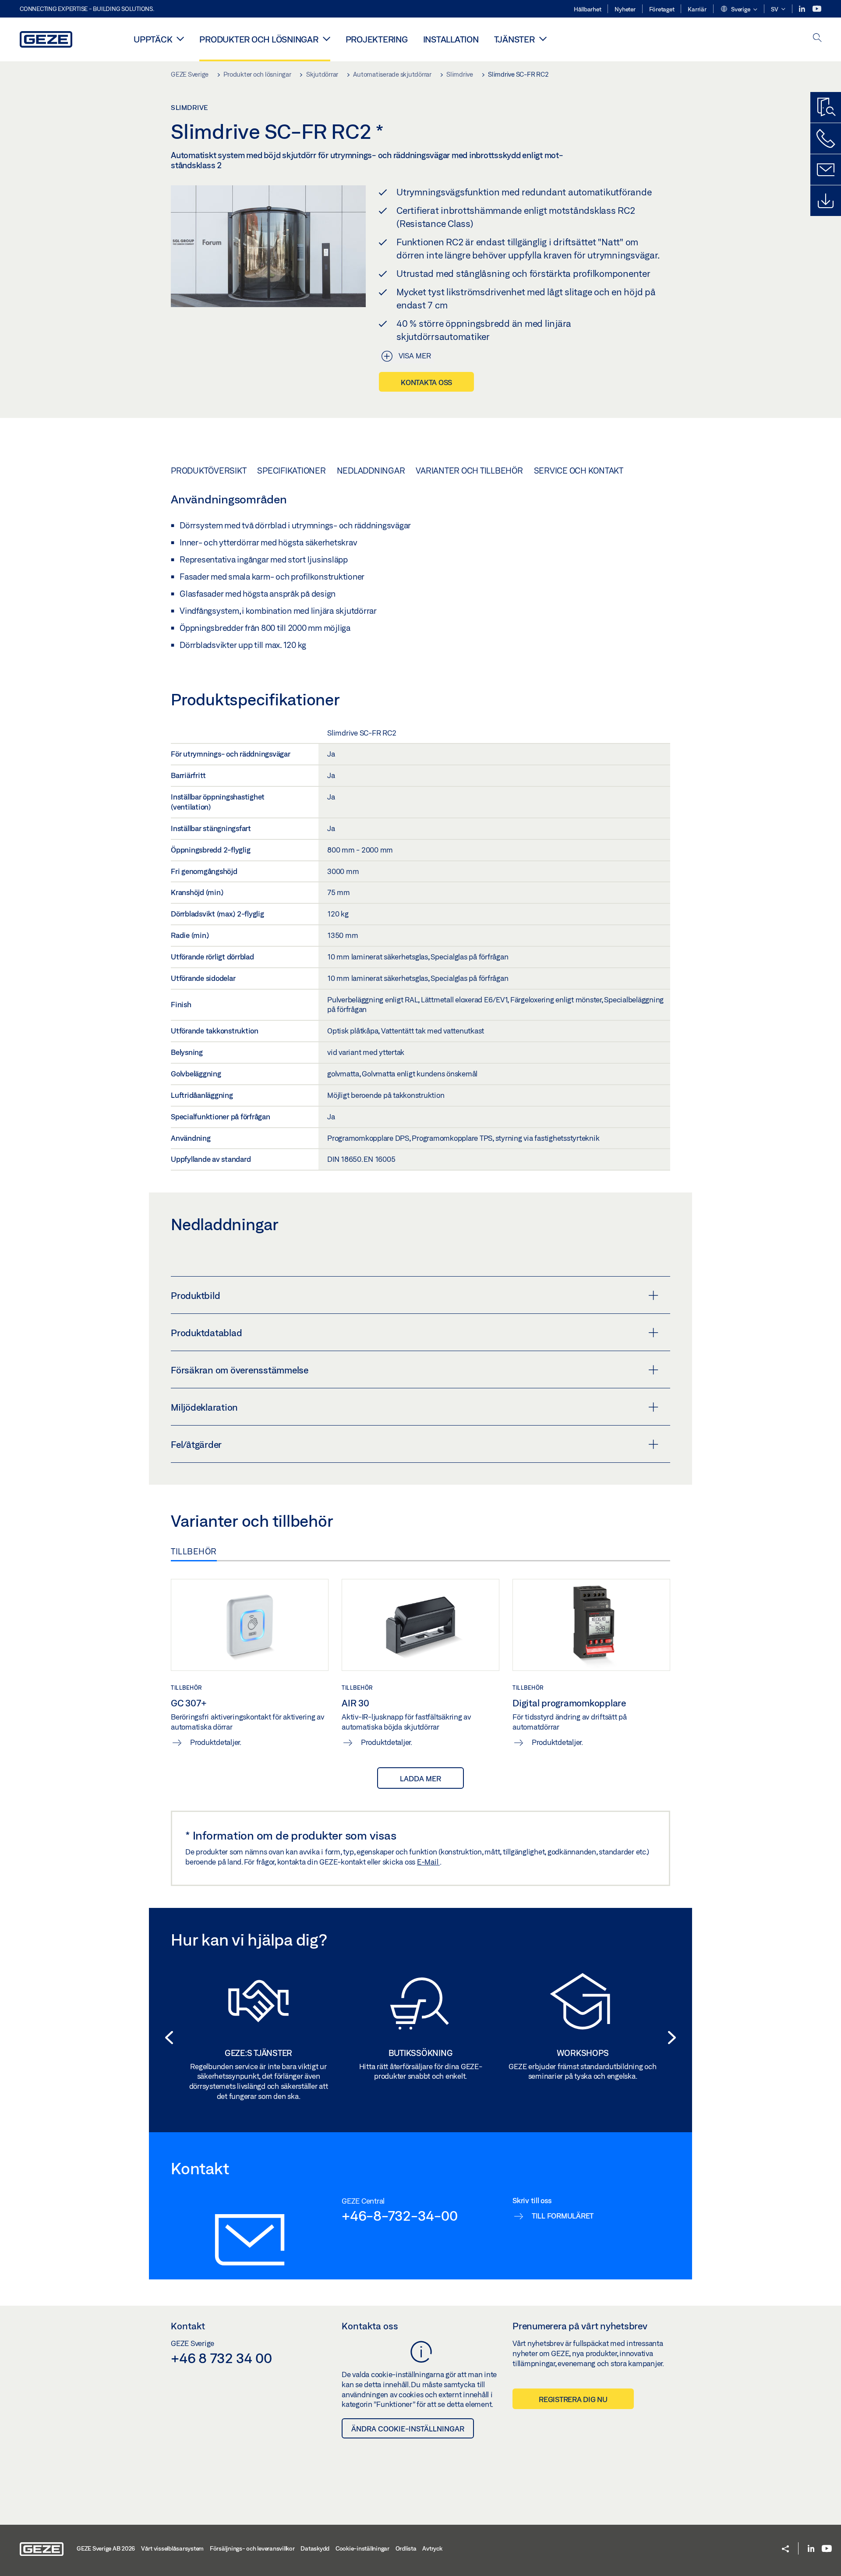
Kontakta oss (426, 382)
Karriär (697, 9)
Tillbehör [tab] (194, 1551)
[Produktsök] (826, 107)
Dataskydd (315, 2548)
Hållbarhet (588, 9)
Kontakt (188, 2326)
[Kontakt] (826, 170)
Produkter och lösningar (259, 39)
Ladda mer (420, 1778)
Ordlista (406, 2548)
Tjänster (514, 39)
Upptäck (153, 39)
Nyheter (625, 9)
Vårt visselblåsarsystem (172, 2548)
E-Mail (428, 1862)
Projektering (377, 39)
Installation (451, 39)
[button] (739, 10)
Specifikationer (291, 471)
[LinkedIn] (803, 9)
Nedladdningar (371, 471)
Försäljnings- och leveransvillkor (252, 2548)
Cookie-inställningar (362, 2548)
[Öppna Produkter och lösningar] (327, 39)
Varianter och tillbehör (469, 471)
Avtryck (432, 2548)
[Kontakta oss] (826, 138)
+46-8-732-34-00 (399, 2215)
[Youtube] (817, 9)
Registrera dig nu (573, 2399)
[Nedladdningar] (826, 201)
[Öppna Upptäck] (180, 39)
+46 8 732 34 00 (221, 2358)
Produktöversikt (208, 471)
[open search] (817, 38)
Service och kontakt (579, 471)
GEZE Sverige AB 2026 (106, 2548)
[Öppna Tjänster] (543, 39)
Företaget (662, 9)
